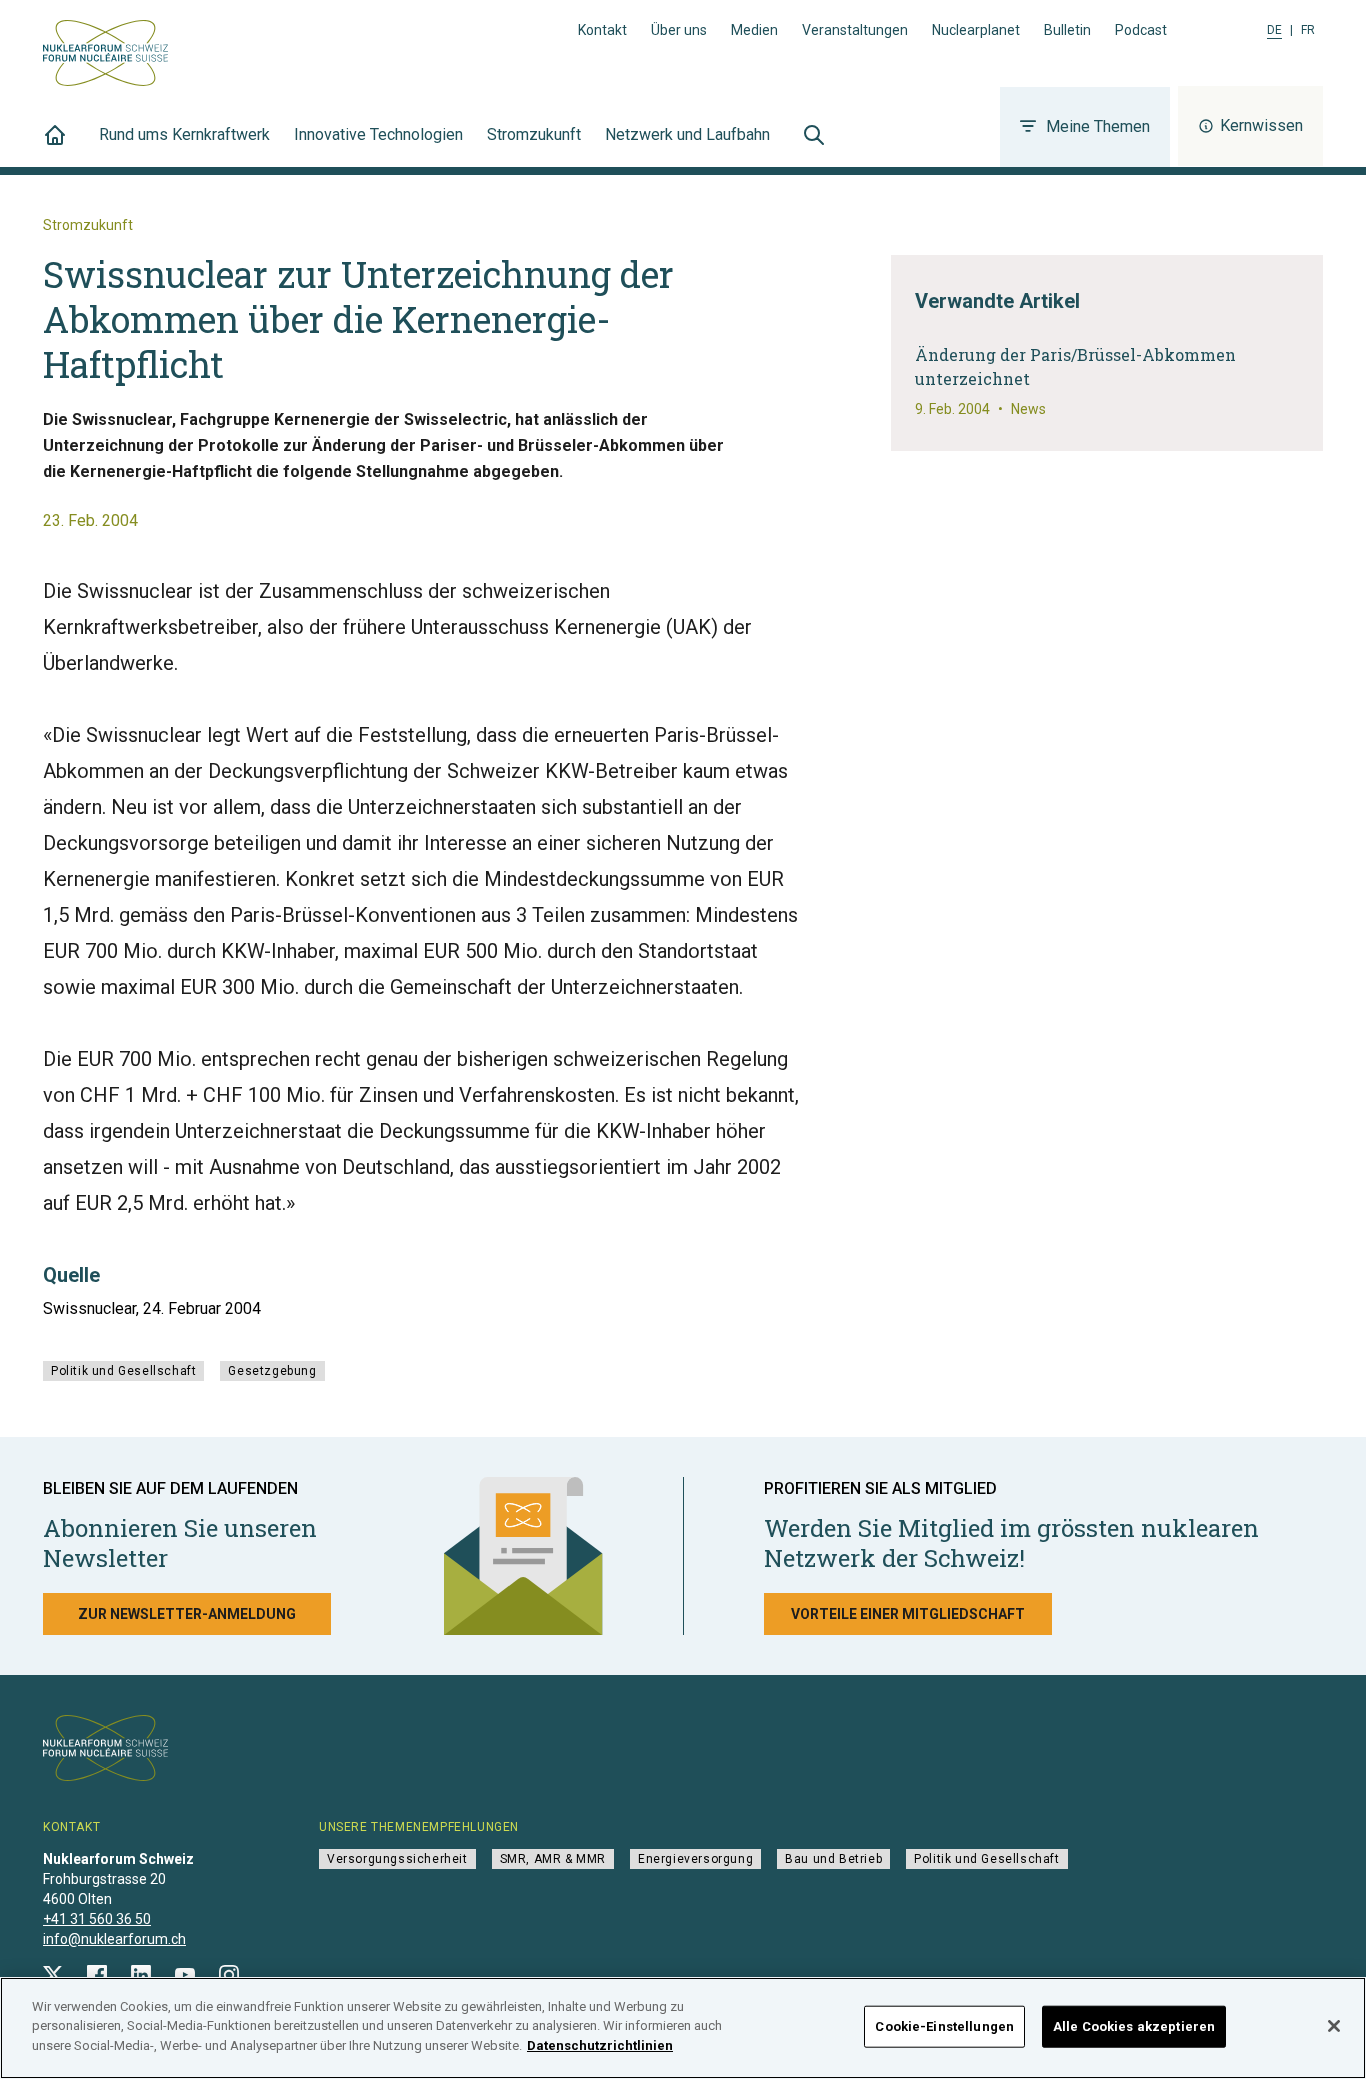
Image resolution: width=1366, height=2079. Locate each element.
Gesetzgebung (272, 1371)
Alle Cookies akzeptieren (1134, 2026)
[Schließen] (1334, 2026)
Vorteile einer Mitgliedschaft (908, 1614)
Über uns (679, 30)
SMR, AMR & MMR (553, 1859)
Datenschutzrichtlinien (600, 2045)
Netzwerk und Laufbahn (687, 134)
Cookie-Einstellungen (944, 2026)
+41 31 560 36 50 (97, 1919)
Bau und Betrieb (833, 1859)
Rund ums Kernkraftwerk (184, 134)
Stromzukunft (534, 134)
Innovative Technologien (378, 134)
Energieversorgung (695, 1859)
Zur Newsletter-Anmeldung (187, 1614)
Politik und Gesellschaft (123, 1371)
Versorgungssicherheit (397, 1859)
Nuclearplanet (976, 30)
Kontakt (602, 30)
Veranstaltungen (855, 30)
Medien (754, 30)
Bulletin (1067, 30)
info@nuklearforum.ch (114, 1939)
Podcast (1141, 30)
